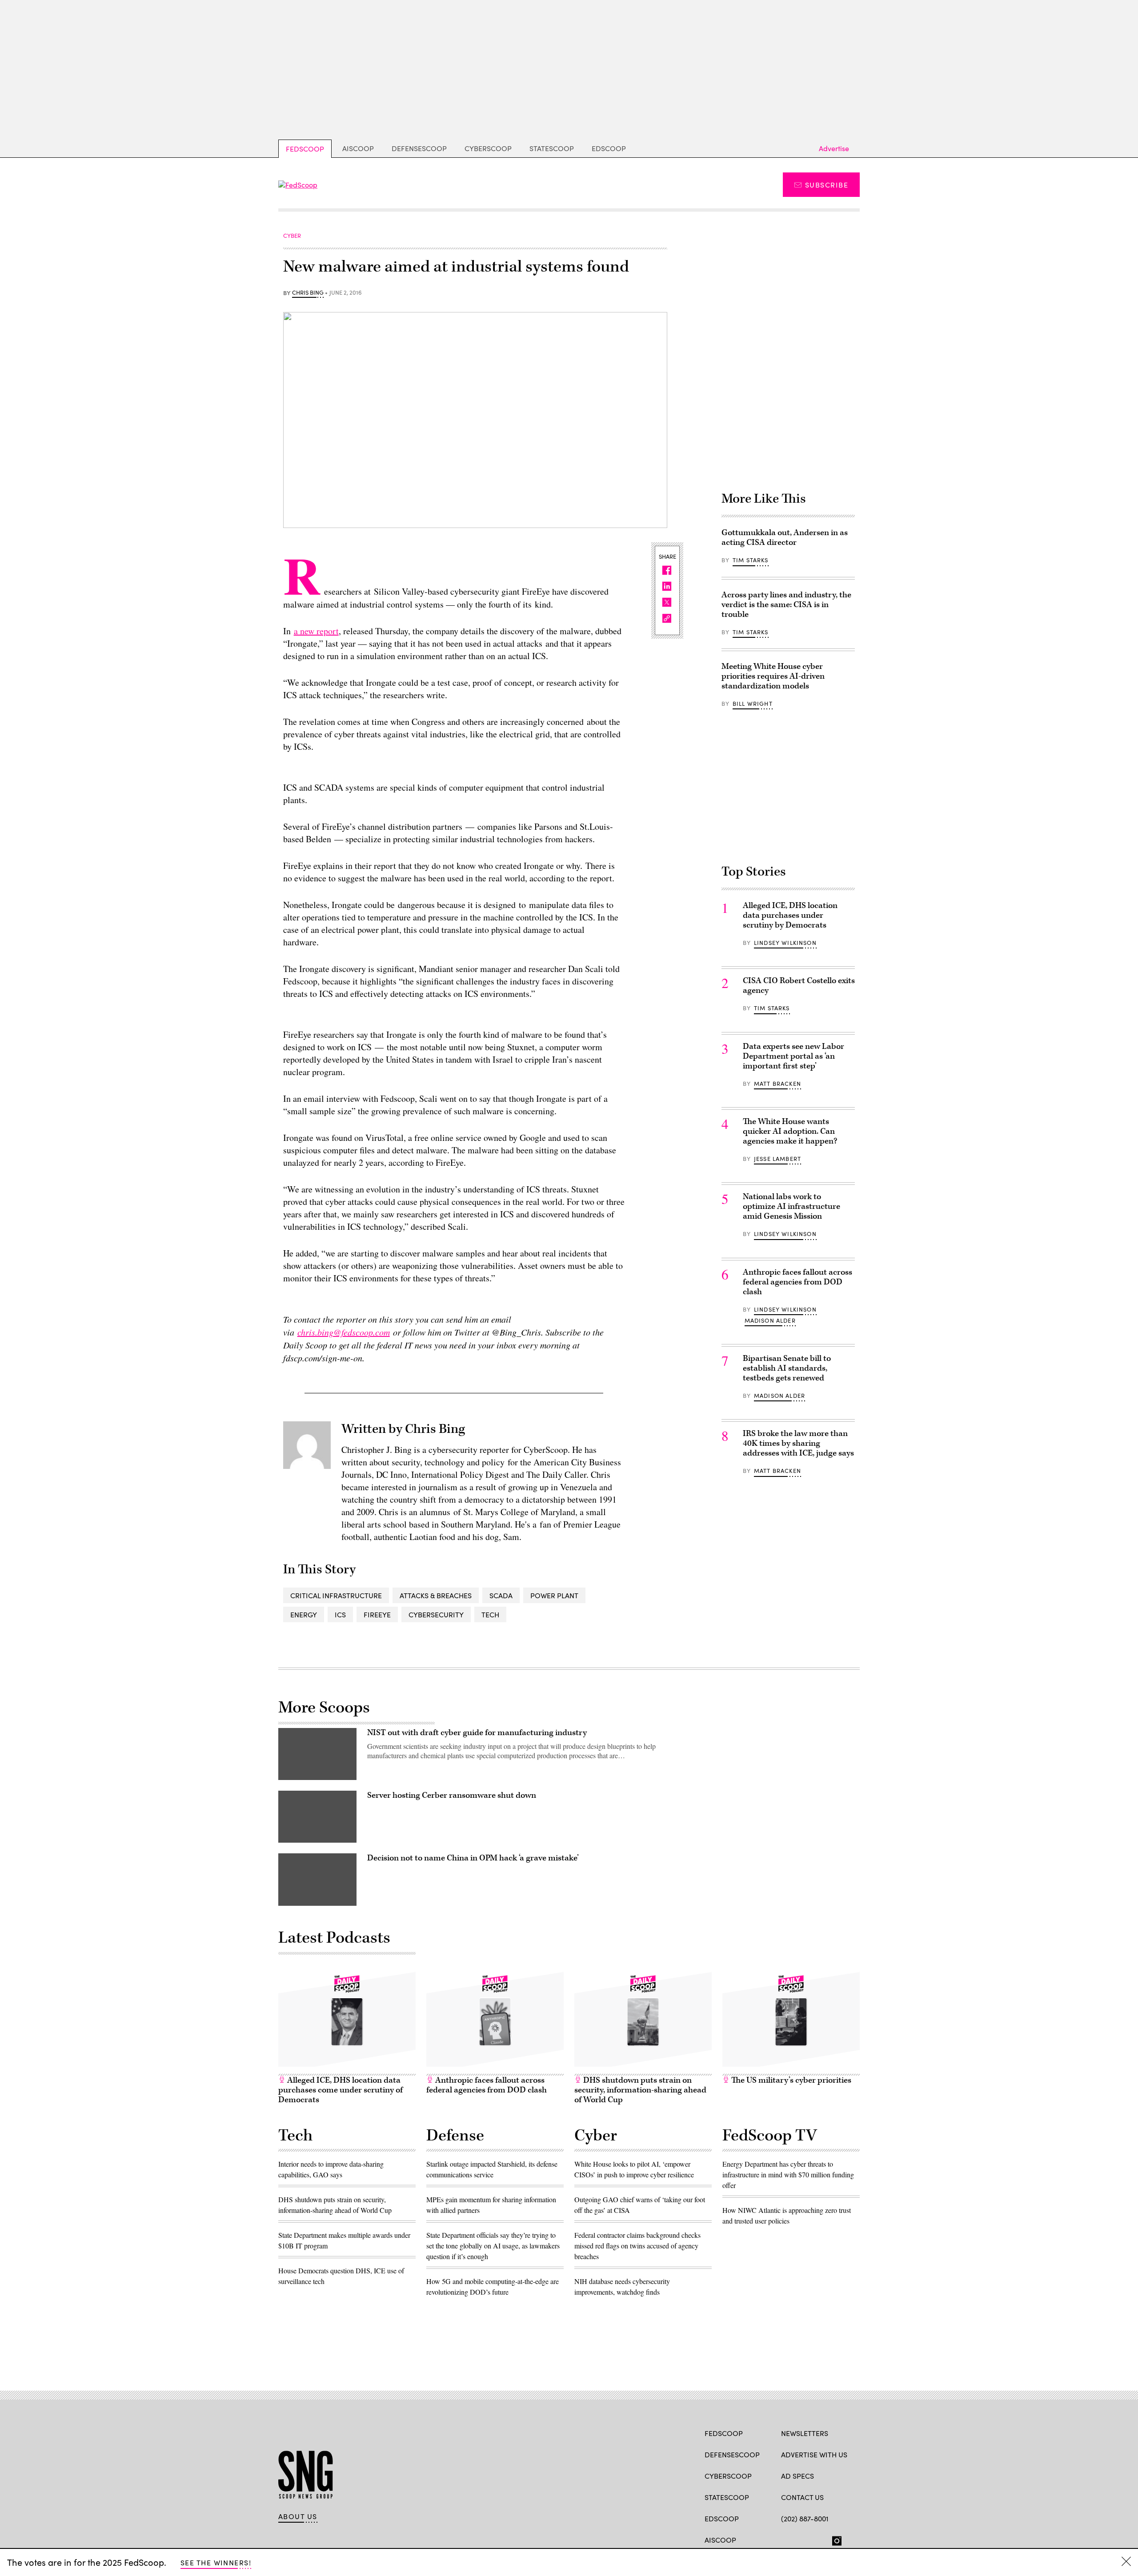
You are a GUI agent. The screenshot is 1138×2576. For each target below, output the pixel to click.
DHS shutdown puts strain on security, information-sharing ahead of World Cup (640, 2090)
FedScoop (305, 149)
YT (851, 2539)
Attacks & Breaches (436, 1595)
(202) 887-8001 (805, 2518)
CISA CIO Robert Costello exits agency (799, 986)
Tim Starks (751, 560)
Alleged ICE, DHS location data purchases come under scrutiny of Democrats (341, 2090)
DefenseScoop (419, 148)
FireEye (377, 1614)
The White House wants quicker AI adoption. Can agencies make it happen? (790, 1131)
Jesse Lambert (777, 1159)
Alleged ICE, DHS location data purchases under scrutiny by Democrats (790, 915)
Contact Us (802, 2497)
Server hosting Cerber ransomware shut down (452, 1795)
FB (785, 2539)
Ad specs (797, 2476)
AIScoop (358, 148)
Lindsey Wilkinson (785, 943)
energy (304, 1614)
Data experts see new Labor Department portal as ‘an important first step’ (793, 1056)
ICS (340, 1614)
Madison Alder (770, 1320)
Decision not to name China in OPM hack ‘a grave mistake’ (473, 1858)
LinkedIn (820, 2539)
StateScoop (552, 148)
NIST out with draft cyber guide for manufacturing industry (477, 1733)
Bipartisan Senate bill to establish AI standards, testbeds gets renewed (787, 1368)
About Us (298, 2516)
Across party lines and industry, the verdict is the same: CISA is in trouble (786, 605)
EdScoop (609, 148)
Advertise (834, 148)
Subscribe (827, 185)
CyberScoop (488, 148)
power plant (554, 1595)
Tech (490, 1614)
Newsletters (805, 2433)
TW (803, 2539)
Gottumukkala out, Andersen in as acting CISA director (785, 538)
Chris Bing (308, 293)
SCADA (501, 1595)
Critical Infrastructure (336, 1595)
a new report (316, 631)
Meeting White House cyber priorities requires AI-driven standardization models (773, 676)
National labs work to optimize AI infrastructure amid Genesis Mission (791, 1206)
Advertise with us (814, 2454)
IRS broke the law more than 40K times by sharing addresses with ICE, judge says (798, 1443)
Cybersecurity (436, 1614)
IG (834, 2539)
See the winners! (216, 2562)
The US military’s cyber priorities (790, 2080)
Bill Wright (753, 704)
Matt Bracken (777, 1084)
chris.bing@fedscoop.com (344, 1332)
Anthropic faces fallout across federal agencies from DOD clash (797, 1282)
